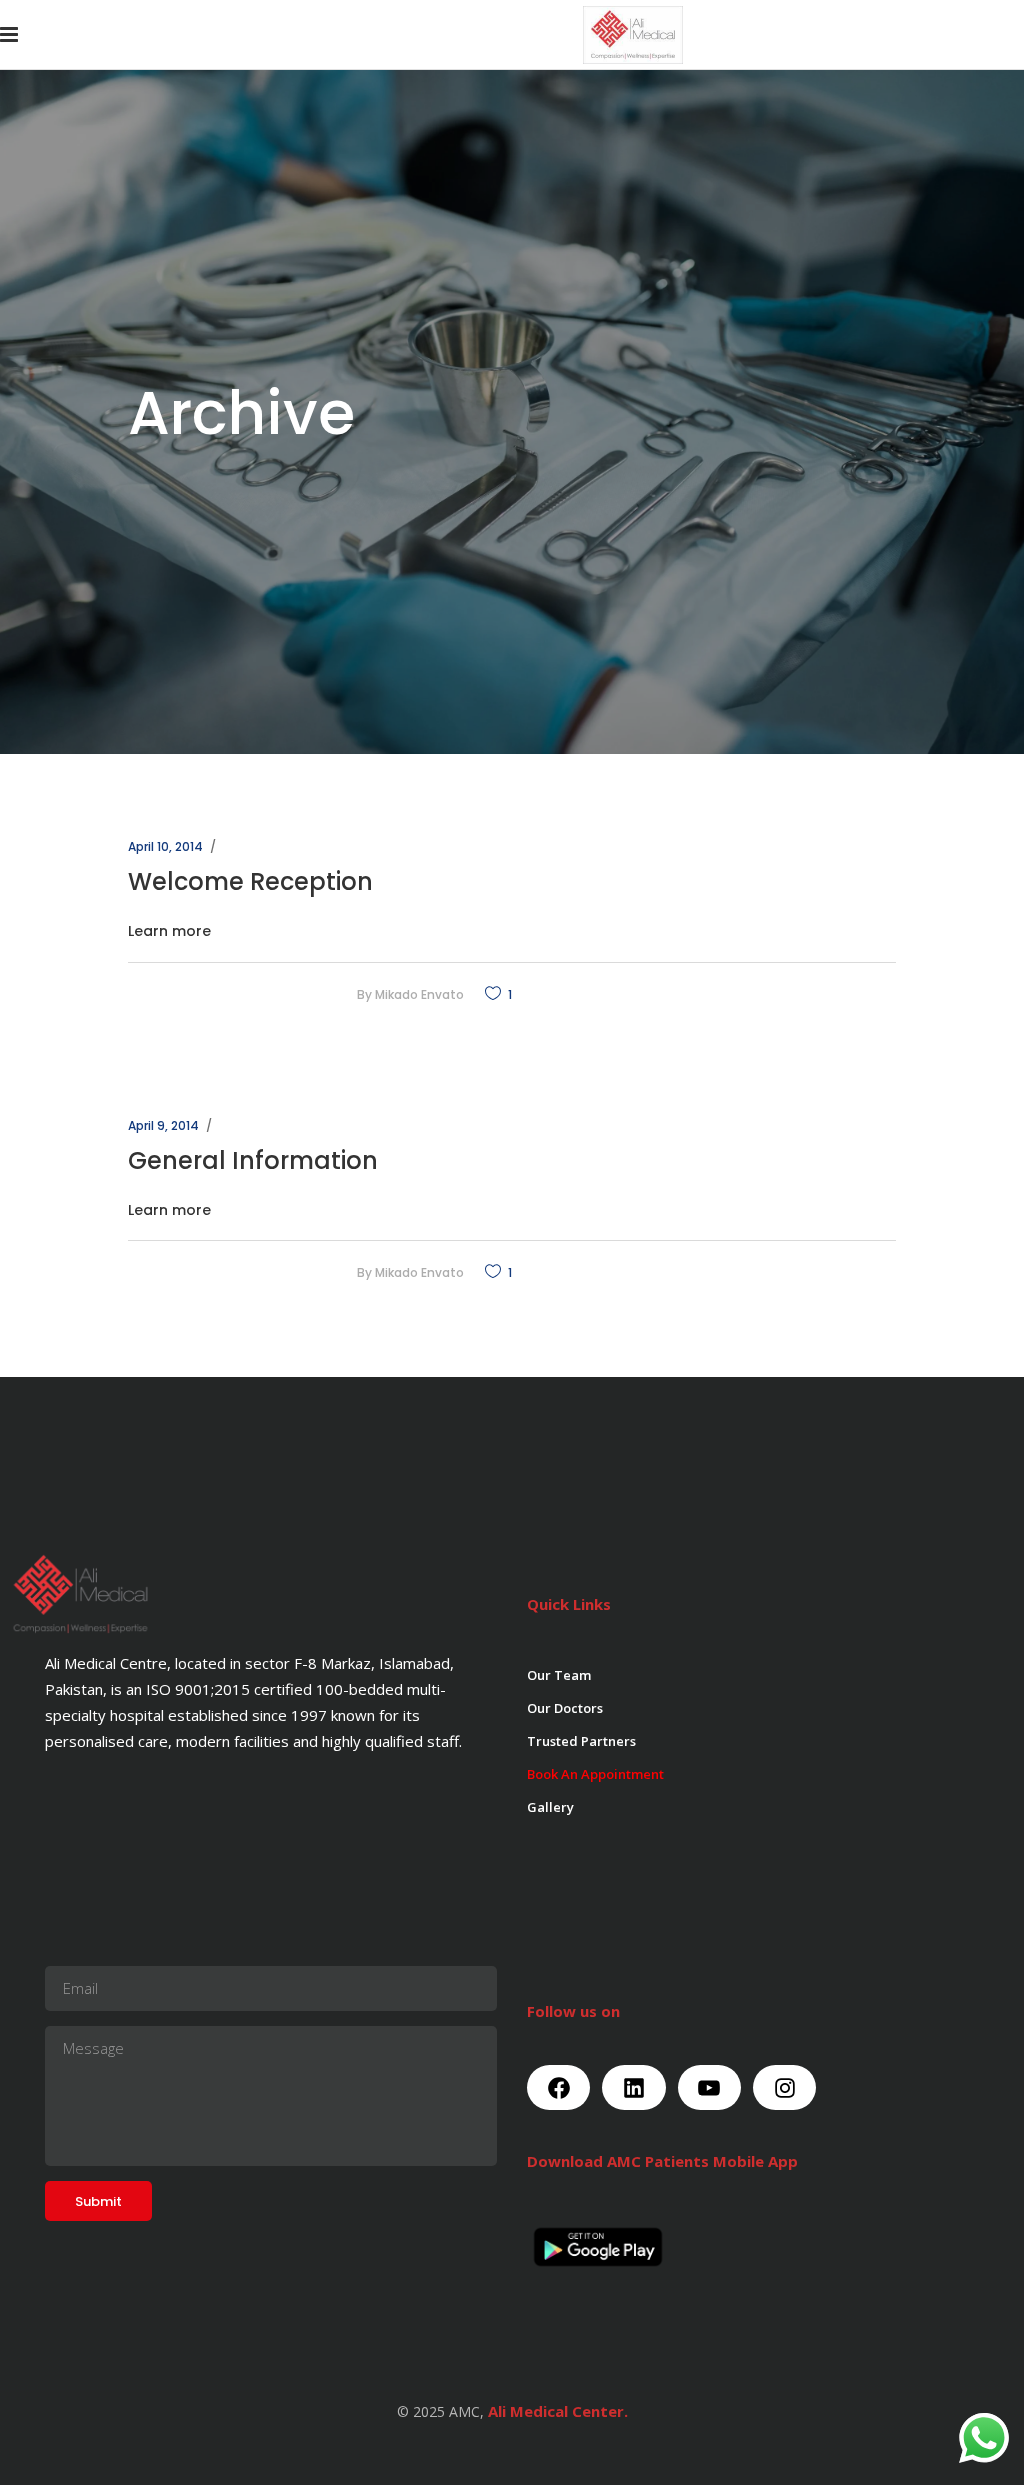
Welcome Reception (250, 881)
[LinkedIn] (633, 2087)
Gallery (550, 1807)
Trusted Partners (581, 1741)
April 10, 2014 (165, 846)
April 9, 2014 (163, 1125)
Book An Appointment (595, 1774)
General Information (253, 1160)
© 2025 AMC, (440, 2411)
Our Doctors (565, 1708)
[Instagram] (784, 2087)
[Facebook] (558, 2087)
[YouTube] (709, 2087)
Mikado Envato (419, 994)
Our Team (559, 1675)
